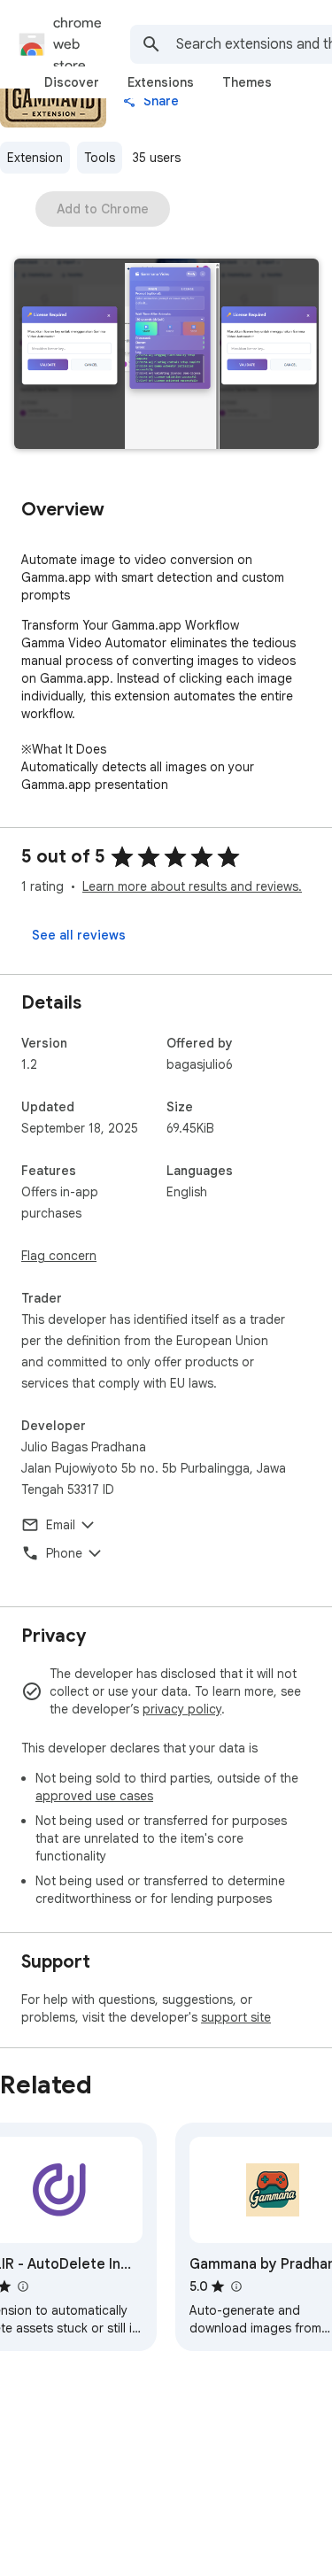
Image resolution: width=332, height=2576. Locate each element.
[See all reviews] (79, 935)
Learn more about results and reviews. (192, 886)
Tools (100, 158)
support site (236, 2017)
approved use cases (94, 1796)
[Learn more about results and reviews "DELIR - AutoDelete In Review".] (22, 2286)
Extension (35, 158)
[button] (166, 356)
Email (61, 1525)
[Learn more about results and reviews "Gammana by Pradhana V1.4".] (235, 2286)
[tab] (72, 82)
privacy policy (182, 1709)
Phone (64, 1553)
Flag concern (59, 1256)
